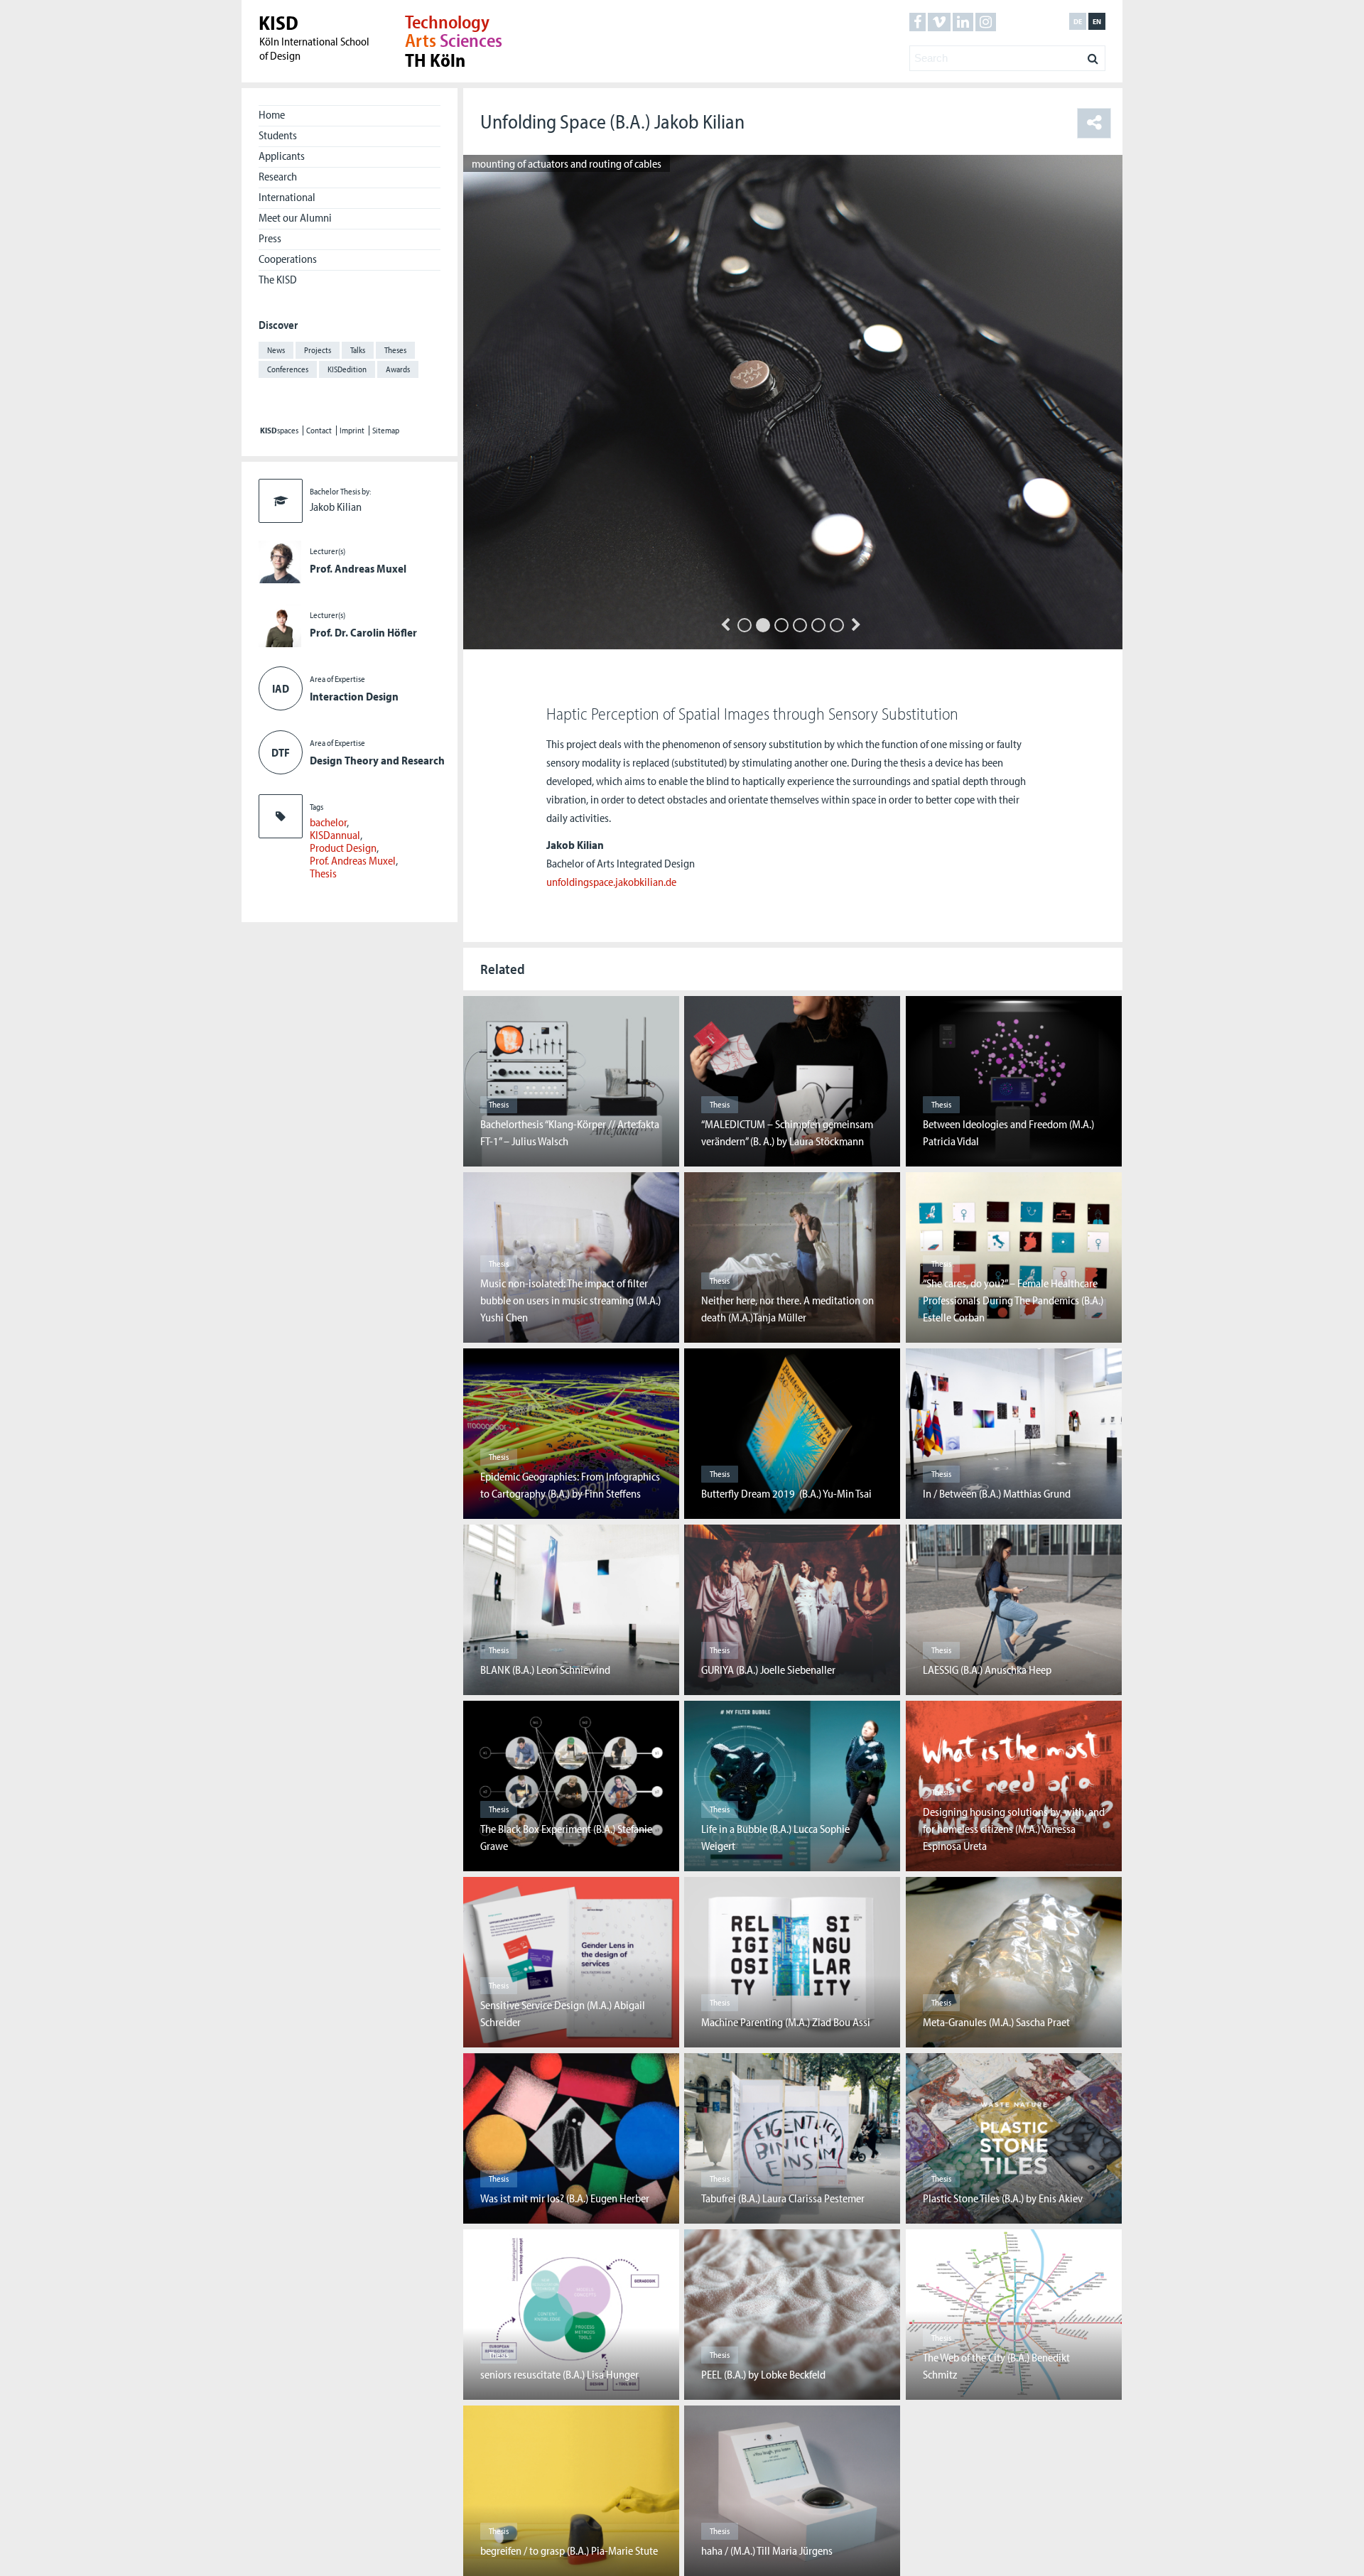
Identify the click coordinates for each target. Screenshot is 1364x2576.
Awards (398, 369)
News (276, 350)
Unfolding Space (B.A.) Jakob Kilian (612, 121)
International (287, 197)
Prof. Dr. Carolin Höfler (363, 632)
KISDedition (347, 369)
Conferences (288, 369)
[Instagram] (986, 22)
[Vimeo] (939, 22)
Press (270, 238)
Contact (319, 431)
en (1097, 21)
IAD (281, 688)
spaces (279, 431)
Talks (358, 350)
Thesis (323, 873)
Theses (395, 350)
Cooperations (288, 259)
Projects (318, 350)
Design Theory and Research (377, 760)
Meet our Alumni (295, 217)
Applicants (282, 156)
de (1078, 21)
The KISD (278, 279)
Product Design (343, 848)
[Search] (1093, 55)
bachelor (328, 822)
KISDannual (335, 835)
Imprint (352, 431)
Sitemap (386, 431)
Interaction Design (354, 696)
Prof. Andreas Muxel (358, 568)
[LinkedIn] (963, 22)
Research (278, 176)
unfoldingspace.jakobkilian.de (611, 882)
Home (272, 114)
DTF (281, 752)
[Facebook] (918, 22)
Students (278, 135)
